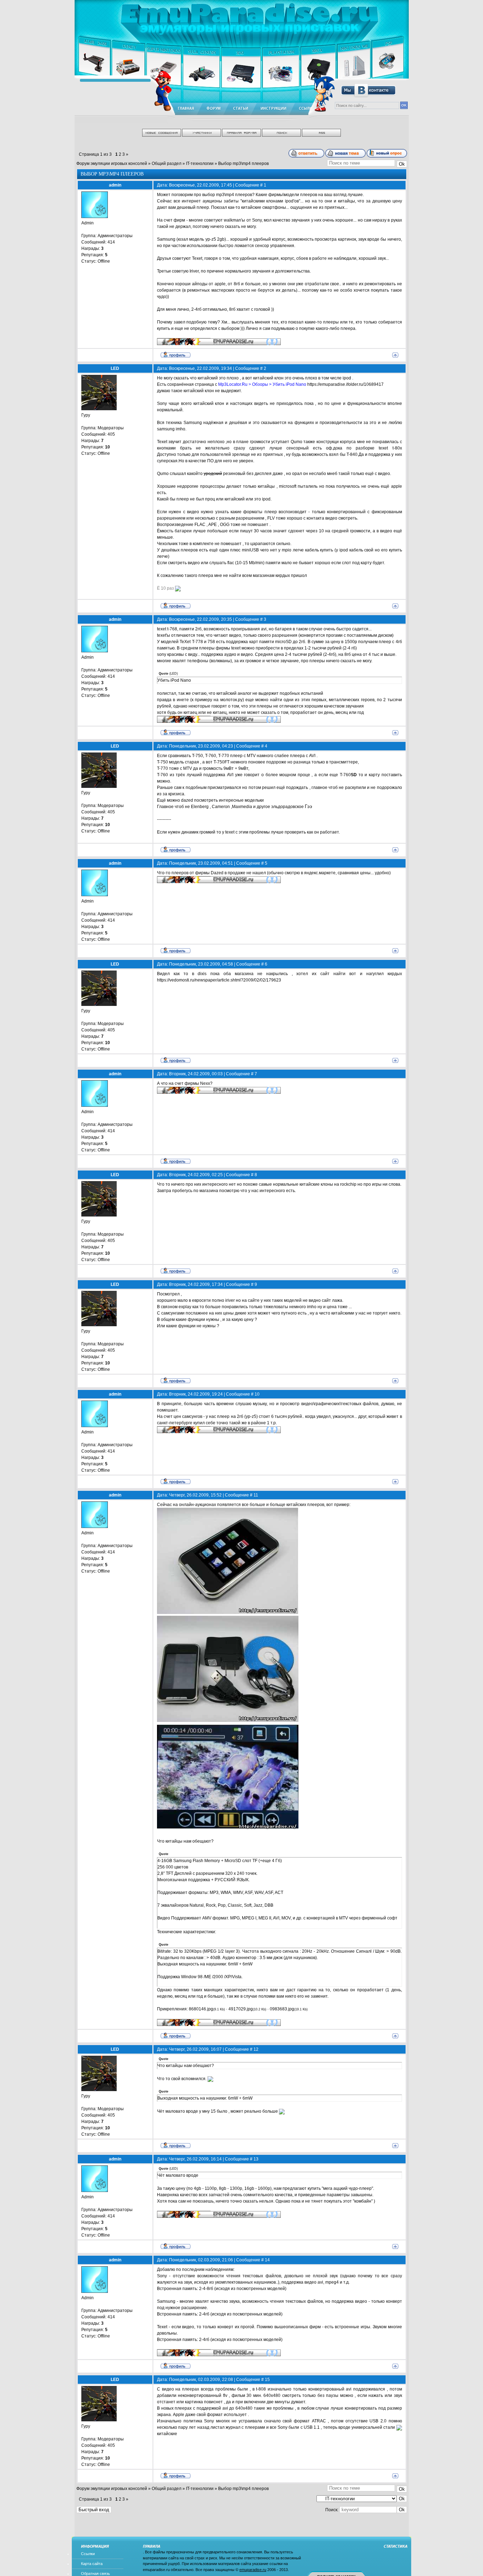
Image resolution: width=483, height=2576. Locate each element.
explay (185, 1307)
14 (267, 2260)
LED (115, 368)
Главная (186, 109)
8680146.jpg (201, 2009)
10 (257, 1394)
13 (256, 2159)
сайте (254, 1300)
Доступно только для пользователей (194, 454)
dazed (187, 800)
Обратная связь (95, 2574)
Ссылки (88, 2554)
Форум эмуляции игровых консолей (112, 164)
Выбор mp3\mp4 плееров (243, 164)
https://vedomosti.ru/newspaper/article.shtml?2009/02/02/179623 (219, 980)
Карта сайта (92, 2564)
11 (256, 1495)
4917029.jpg (241, 2009)
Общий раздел (167, 164)
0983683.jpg (282, 2009)
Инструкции (273, 109)
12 (256, 2049)
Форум (214, 109)
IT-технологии (200, 164)
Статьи (241, 109)
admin (115, 185)
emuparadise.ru (253, 2570)
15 (267, 2380)
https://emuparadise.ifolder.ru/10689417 (345, 384)
